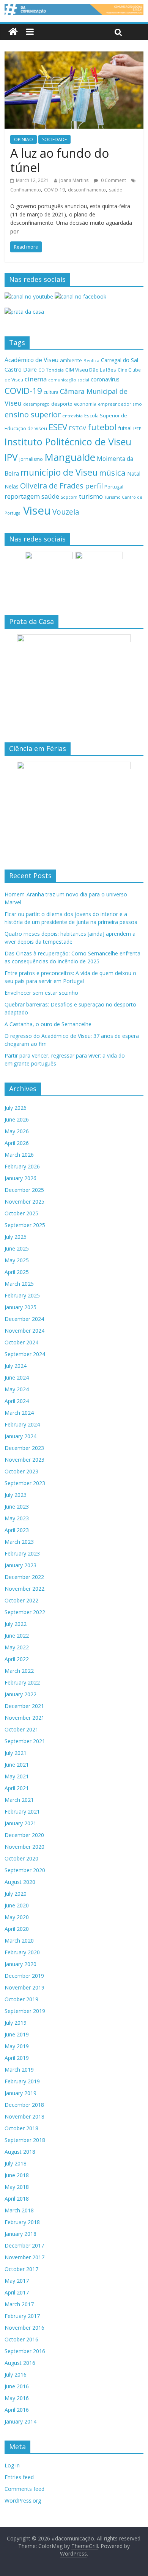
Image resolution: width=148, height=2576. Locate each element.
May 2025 (17, 1260)
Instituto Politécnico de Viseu (68, 442)
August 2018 (20, 2152)
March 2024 (19, 1413)
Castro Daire (21, 369)
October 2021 (21, 1729)
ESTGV (77, 428)
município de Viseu (59, 472)
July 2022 (16, 1624)
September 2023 (25, 1483)
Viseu (37, 510)
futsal (125, 428)
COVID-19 (54, 190)
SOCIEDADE (54, 139)
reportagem (22, 496)
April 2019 (17, 2058)
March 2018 (19, 2210)
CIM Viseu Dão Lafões (91, 370)
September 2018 (25, 2140)
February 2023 (22, 1553)
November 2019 (24, 1987)
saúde (116, 190)
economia (85, 404)
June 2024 (17, 1377)
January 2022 (20, 1694)
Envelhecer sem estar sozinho (41, 993)
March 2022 (19, 1671)
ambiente (71, 360)
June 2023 (17, 1507)
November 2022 (24, 1589)
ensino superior (33, 415)
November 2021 (24, 1718)
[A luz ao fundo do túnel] (74, 56)
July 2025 (16, 1237)
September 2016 (25, 2351)
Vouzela (66, 512)
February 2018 (22, 2222)
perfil (94, 486)
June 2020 (17, 1905)
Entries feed (19, 2477)
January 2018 (20, 2234)
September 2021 (25, 1741)
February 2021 (22, 1811)
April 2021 (17, 1788)
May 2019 (17, 2046)
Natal (134, 474)
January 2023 (20, 1565)
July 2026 (16, 1108)
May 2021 (17, 1776)
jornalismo (31, 459)
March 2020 (19, 1941)
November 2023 (24, 1460)
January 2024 (20, 1436)
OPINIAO (24, 139)
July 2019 (16, 2023)
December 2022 (24, 1577)
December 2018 (24, 2105)
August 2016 (20, 2363)
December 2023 (24, 1448)
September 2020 (25, 1870)
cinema (36, 379)
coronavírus (105, 379)
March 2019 (19, 2070)
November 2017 (24, 2257)
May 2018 (17, 2187)
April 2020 (17, 1929)
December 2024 (24, 1319)
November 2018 (24, 2116)
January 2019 (20, 2093)
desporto (62, 404)
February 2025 (22, 1295)
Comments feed (24, 2489)
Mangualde (70, 457)
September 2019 (25, 2011)
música (112, 473)
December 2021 (24, 1706)
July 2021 (16, 1753)
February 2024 (22, 1424)
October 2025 (21, 1213)
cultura (51, 392)
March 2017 (19, 2304)
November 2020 (24, 1847)
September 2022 (25, 1612)
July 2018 (16, 2163)
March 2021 (19, 1800)
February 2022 (22, 1682)
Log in (12, 2465)
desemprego (36, 404)
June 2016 (17, 2386)
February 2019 (22, 2081)
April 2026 (17, 1143)
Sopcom (69, 497)
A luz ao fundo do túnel (60, 160)
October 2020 (21, 1858)
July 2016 (16, 2375)
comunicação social (69, 380)
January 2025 (20, 1307)
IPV (11, 457)
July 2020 (16, 1894)
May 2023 (17, 1518)
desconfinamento (87, 190)
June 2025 (17, 1248)
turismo (91, 496)
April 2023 (17, 1530)
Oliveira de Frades (52, 485)
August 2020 (20, 1882)
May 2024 (17, 1389)
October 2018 (21, 2128)
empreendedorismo (120, 404)
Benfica (91, 360)
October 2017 (21, 2269)
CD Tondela (51, 370)
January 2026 (20, 1178)
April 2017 (17, 2292)
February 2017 (22, 2316)
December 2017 (24, 2245)
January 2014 (20, 2421)
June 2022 (17, 1636)
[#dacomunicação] (13, 32)
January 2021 (20, 1823)
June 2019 (17, 2034)
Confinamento (26, 190)
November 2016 (24, 2328)
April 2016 (17, 2410)
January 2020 (20, 1964)
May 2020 (17, 1917)
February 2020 (22, 1952)
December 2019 (24, 1976)
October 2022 (21, 1600)
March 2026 (19, 1155)
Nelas (12, 486)
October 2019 (21, 1999)
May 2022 (17, 1647)
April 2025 (17, 1272)
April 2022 (17, 1659)
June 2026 (17, 1119)
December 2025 (24, 1190)
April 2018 (17, 2199)
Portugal (114, 487)
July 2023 (16, 1495)
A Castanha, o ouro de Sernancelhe (48, 1024)
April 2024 (17, 1401)
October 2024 (21, 1342)
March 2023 (19, 1542)
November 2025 (24, 1202)
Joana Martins (74, 180)
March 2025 (19, 1284)
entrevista (72, 416)
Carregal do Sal (120, 360)
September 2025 (25, 1225)
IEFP (137, 429)
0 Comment (113, 180)
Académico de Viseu (31, 360)
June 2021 (17, 1765)
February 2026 (22, 1166)
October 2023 (21, 1471)
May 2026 (17, 1131)
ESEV (58, 427)
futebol (102, 427)
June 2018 (17, 2175)
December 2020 (24, 1835)
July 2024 (16, 1366)
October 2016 (21, 2339)
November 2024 (24, 1331)
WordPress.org (23, 2501)
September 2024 (25, 1354)
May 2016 (17, 2398)
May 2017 (17, 2281)
